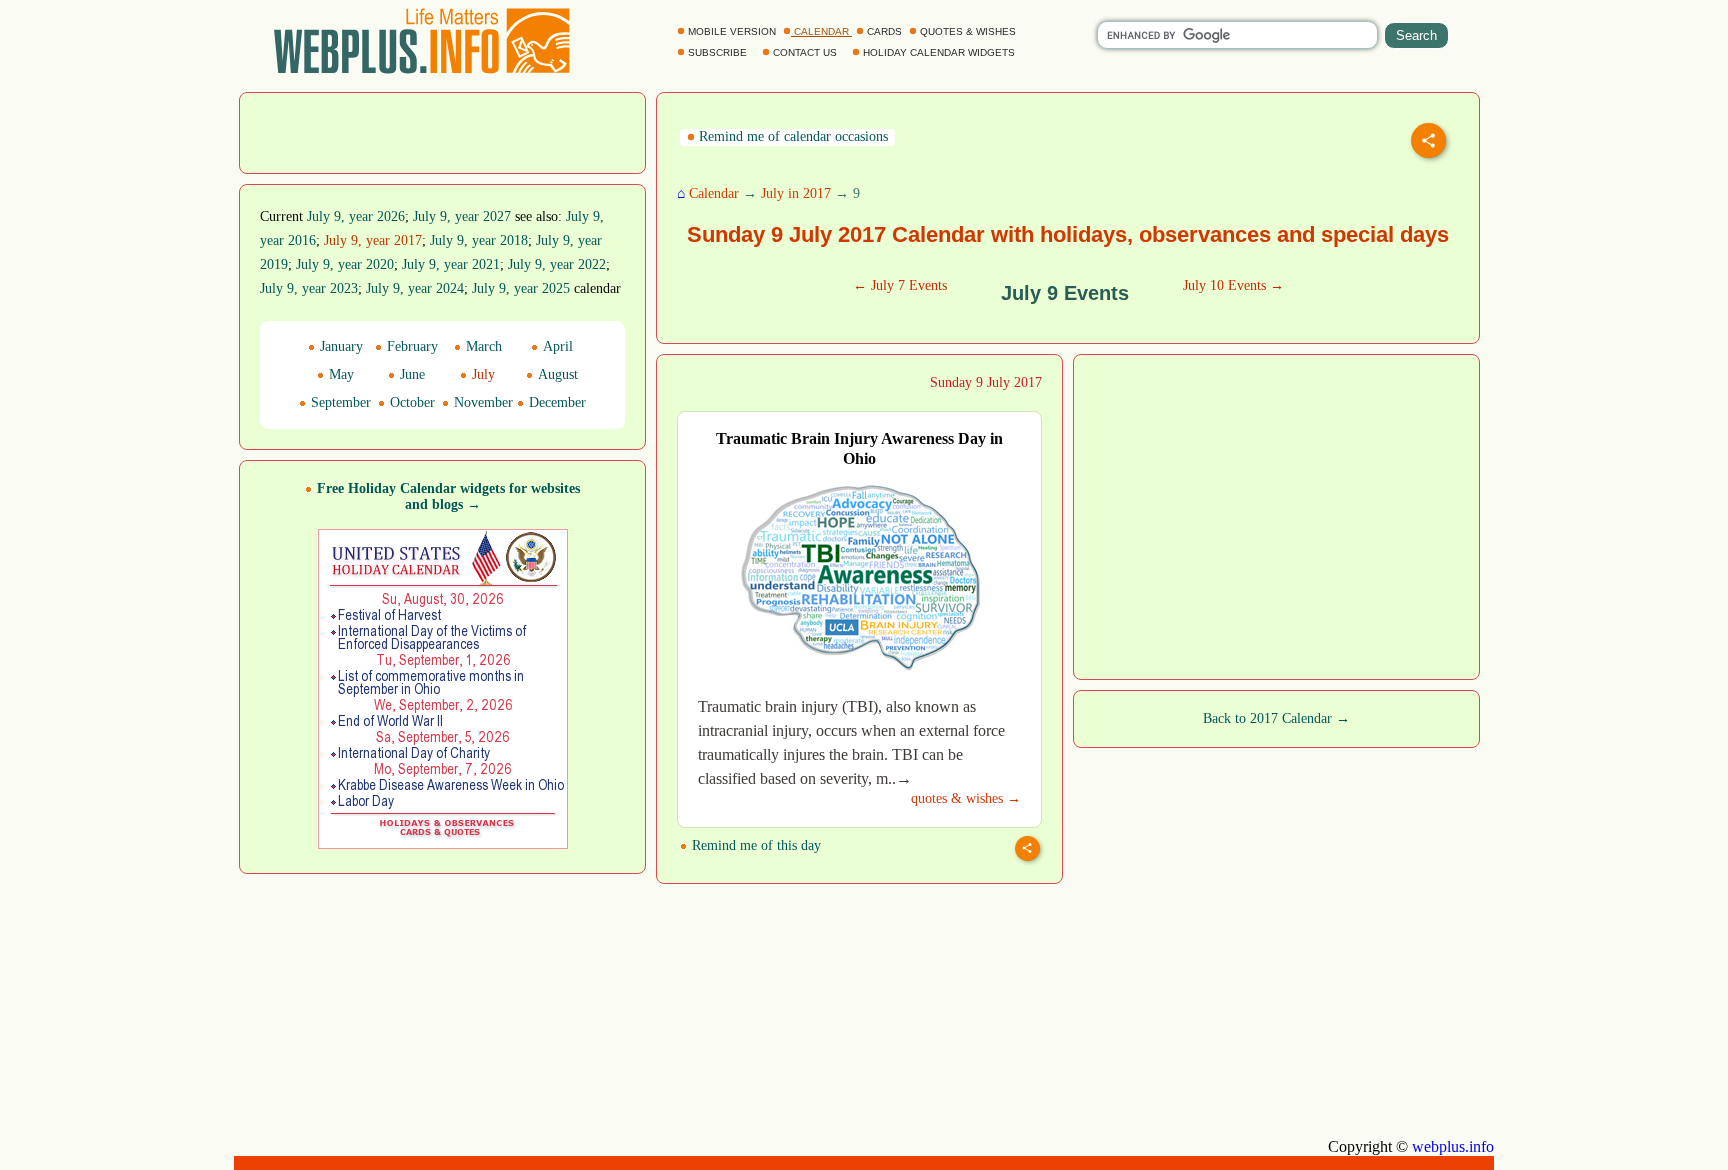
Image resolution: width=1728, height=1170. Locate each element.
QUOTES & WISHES (968, 31)
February (410, 346)
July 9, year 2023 (309, 288)
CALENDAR (821, 31)
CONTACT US (805, 52)
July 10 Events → (1233, 285)
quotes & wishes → (966, 798)
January (339, 346)
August (556, 374)
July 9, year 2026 (356, 216)
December (555, 402)
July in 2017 (796, 193)
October (410, 402)
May (339, 374)
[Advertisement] (443, 131)
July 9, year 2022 (557, 264)
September (339, 402)
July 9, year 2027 (462, 216)
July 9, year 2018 (479, 240)
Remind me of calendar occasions (791, 136)
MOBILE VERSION (732, 31)
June (410, 374)
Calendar (714, 193)
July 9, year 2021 (451, 264)
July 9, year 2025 (521, 288)
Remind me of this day (754, 845)
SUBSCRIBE (717, 52)
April (556, 346)
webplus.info (1453, 1146)
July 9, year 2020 (345, 264)
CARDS (884, 31)
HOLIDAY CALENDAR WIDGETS (939, 52)
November (481, 402)
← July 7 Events (900, 285)
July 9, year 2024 (415, 288)
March (482, 346)
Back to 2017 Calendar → (1276, 718)
